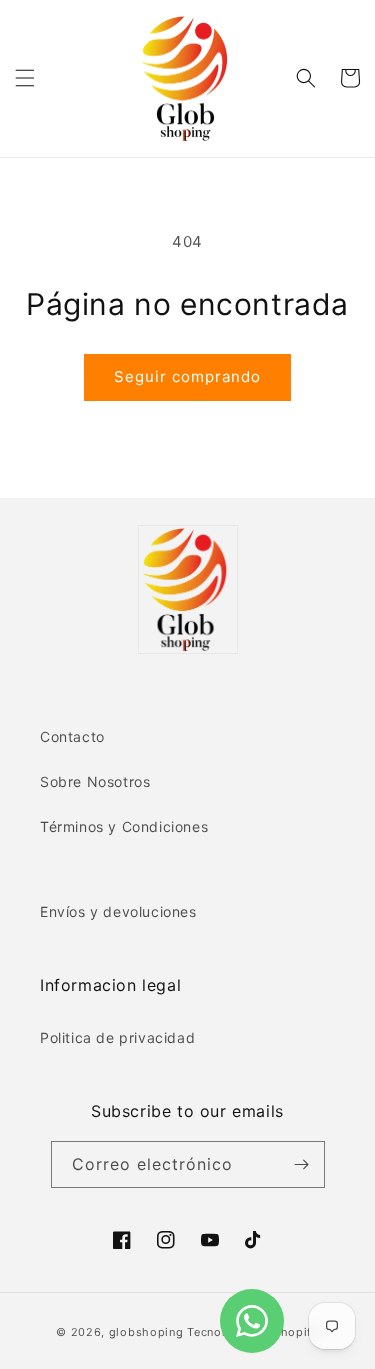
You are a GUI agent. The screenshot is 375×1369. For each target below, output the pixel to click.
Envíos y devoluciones (118, 911)
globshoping (146, 1332)
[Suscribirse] (302, 1164)
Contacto (72, 736)
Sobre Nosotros (95, 781)
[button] (25, 78)
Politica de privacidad (117, 1037)
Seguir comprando (187, 376)
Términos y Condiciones (124, 826)
